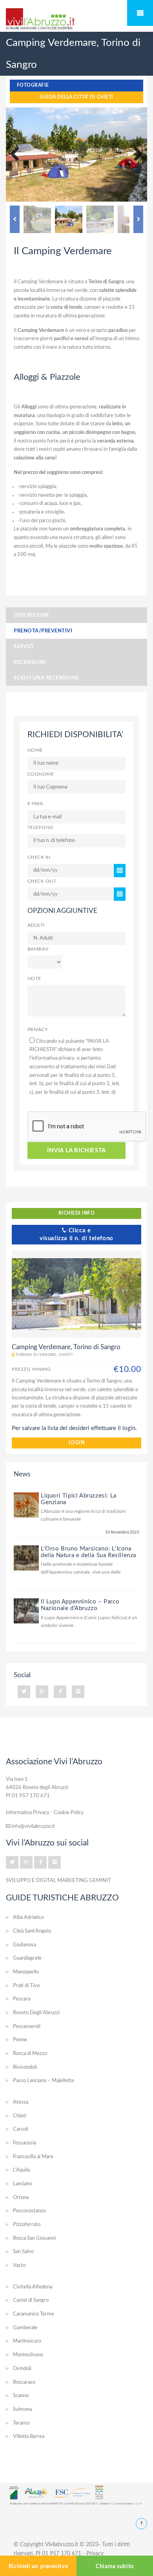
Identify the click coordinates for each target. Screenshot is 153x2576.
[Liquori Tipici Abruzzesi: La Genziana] (26, 1505)
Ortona (21, 2198)
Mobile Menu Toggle (140, 13)
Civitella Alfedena (33, 2287)
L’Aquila (21, 2170)
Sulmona (22, 2409)
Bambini (38, 949)
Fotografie (33, 85)
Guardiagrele (27, 1958)
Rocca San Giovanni (34, 2238)
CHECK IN (39, 857)
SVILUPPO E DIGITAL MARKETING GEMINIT (58, 1880)
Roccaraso (24, 2382)
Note (34, 979)
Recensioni (30, 662)
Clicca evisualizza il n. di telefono (76, 1234)
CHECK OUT (42, 881)
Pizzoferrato (27, 2225)
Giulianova (25, 1945)
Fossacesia (25, 2143)
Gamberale (25, 2328)
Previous (18, 155)
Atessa (21, 2102)
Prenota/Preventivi (43, 631)
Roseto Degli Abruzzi (36, 2013)
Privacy (37, 1030)
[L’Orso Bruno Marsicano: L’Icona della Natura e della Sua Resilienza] (26, 1558)
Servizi (24, 647)
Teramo (21, 2423)
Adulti (36, 925)
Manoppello (26, 1972)
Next (135, 155)
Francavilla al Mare (33, 2157)
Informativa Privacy (28, 1813)
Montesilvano (28, 2355)
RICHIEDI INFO (76, 1213)
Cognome (41, 774)
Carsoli (21, 2129)
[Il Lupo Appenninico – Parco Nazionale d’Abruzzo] (26, 1611)
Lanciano (23, 2184)
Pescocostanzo (29, 2211)
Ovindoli (22, 2369)
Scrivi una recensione (46, 678)
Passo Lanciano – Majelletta (43, 2081)
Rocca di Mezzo (30, 2054)
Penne (20, 2040)
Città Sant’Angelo (32, 1931)
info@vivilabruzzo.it (33, 1826)
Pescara (22, 1999)
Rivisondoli (25, 2067)
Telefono (41, 828)
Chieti (20, 2116)
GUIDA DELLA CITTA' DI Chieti (76, 97)
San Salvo (23, 2252)
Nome (35, 750)
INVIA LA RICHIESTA (76, 1150)
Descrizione (32, 615)
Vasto (19, 2265)
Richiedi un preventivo (38, 2567)
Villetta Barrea (29, 2437)
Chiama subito (115, 2567)
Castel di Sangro (31, 2300)
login (76, 1443)
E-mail (36, 804)
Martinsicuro (27, 2341)
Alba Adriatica (28, 1917)
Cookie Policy (69, 1813)
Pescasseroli (27, 2027)
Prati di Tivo (26, 1986)
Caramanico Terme (34, 2314)
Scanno (21, 2396)
